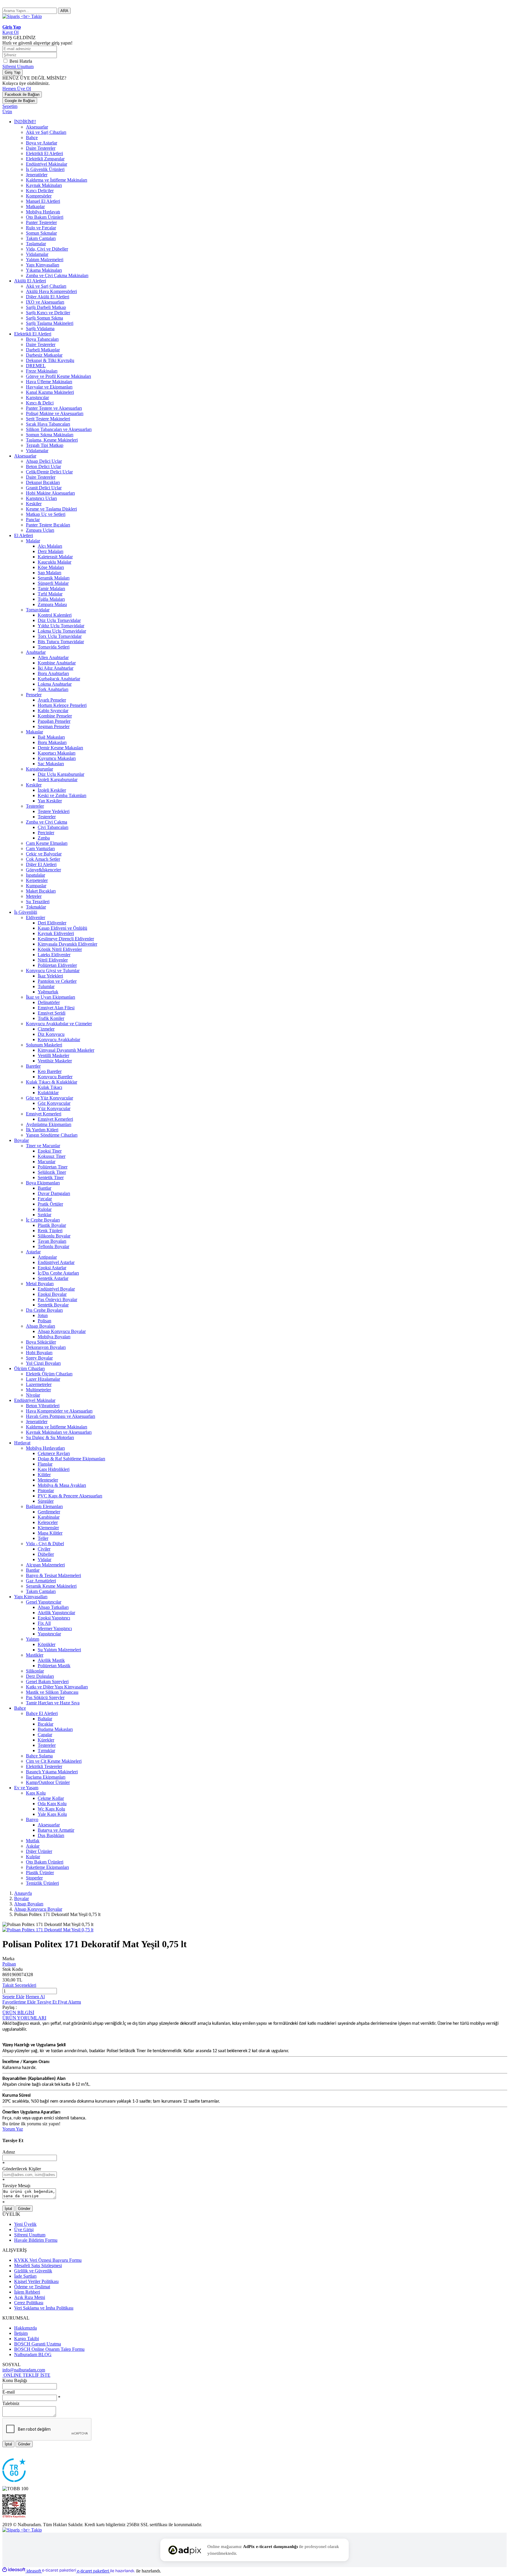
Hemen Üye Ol (17, 89)
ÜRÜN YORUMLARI (24, 2018)
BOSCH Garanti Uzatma (38, 2344)
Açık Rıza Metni (30, 2297)
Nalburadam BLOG (33, 2354)
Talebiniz (11, 2403)
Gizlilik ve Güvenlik (33, 2271)
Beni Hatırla (21, 61)
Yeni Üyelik (25, 2224)
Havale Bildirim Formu (36, 2240)
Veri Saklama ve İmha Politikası (44, 2308)
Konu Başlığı (15, 2380)
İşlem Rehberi (27, 2292)
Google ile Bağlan (20, 101)
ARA (64, 11)
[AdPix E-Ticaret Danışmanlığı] (185, 2550)
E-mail (9, 2392)
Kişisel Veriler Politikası (36, 2281)
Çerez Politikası (29, 2303)
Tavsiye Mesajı (16, 2186)
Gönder (24, 2209)
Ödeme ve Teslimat (32, 2287)
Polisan (9, 1964)
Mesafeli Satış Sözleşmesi (38, 2265)
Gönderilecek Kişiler (22, 2169)
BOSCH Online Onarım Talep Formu (49, 2349)
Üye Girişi (24, 2229)
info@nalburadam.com (24, 2370)
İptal (8, 2209)
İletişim (21, 2333)
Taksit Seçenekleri (19, 1985)
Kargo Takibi (27, 2339)
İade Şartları (25, 2276)
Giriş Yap (13, 72)
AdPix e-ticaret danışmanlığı (270, 2547)
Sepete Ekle (13, 1997)
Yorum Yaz (13, 2129)
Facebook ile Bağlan (22, 94)
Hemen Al (35, 1997)
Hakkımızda (25, 2328)
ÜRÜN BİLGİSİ (18, 2013)
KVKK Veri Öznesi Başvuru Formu (48, 2260)
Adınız (9, 2152)
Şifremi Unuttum (18, 66)
